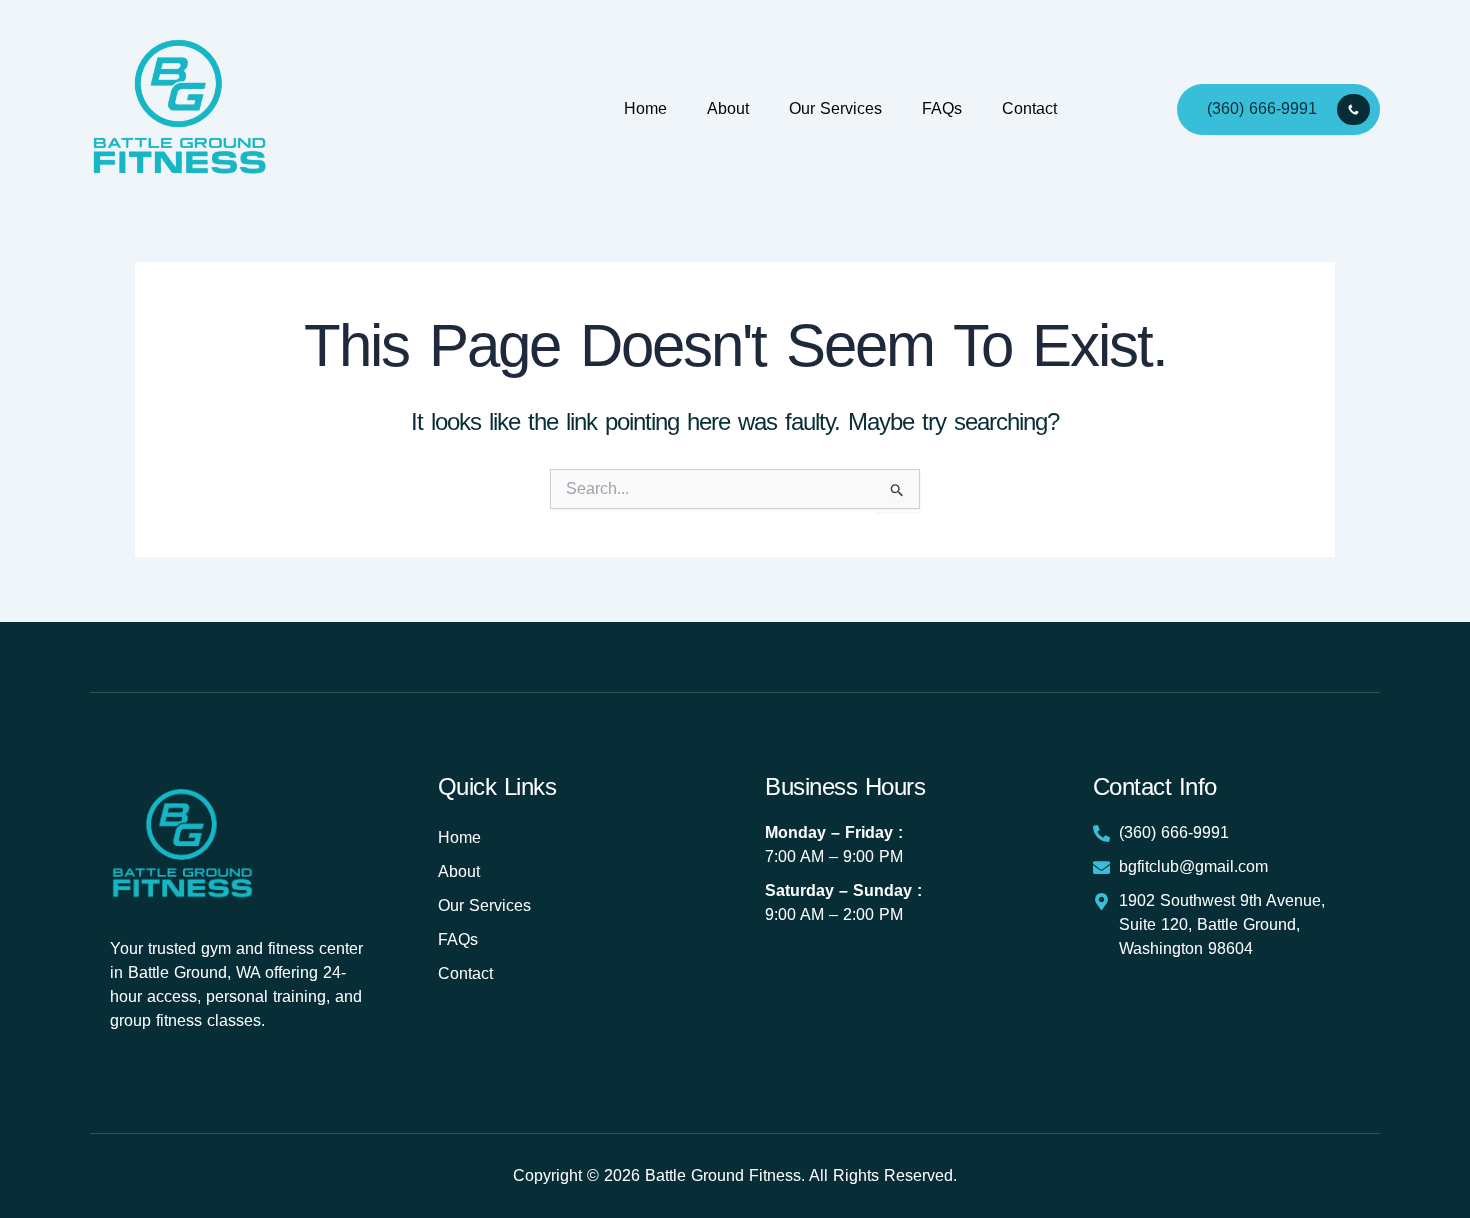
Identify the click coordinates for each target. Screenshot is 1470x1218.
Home (645, 108)
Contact (1029, 108)
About (728, 108)
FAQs (942, 108)
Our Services (835, 108)
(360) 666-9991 (1262, 107)
